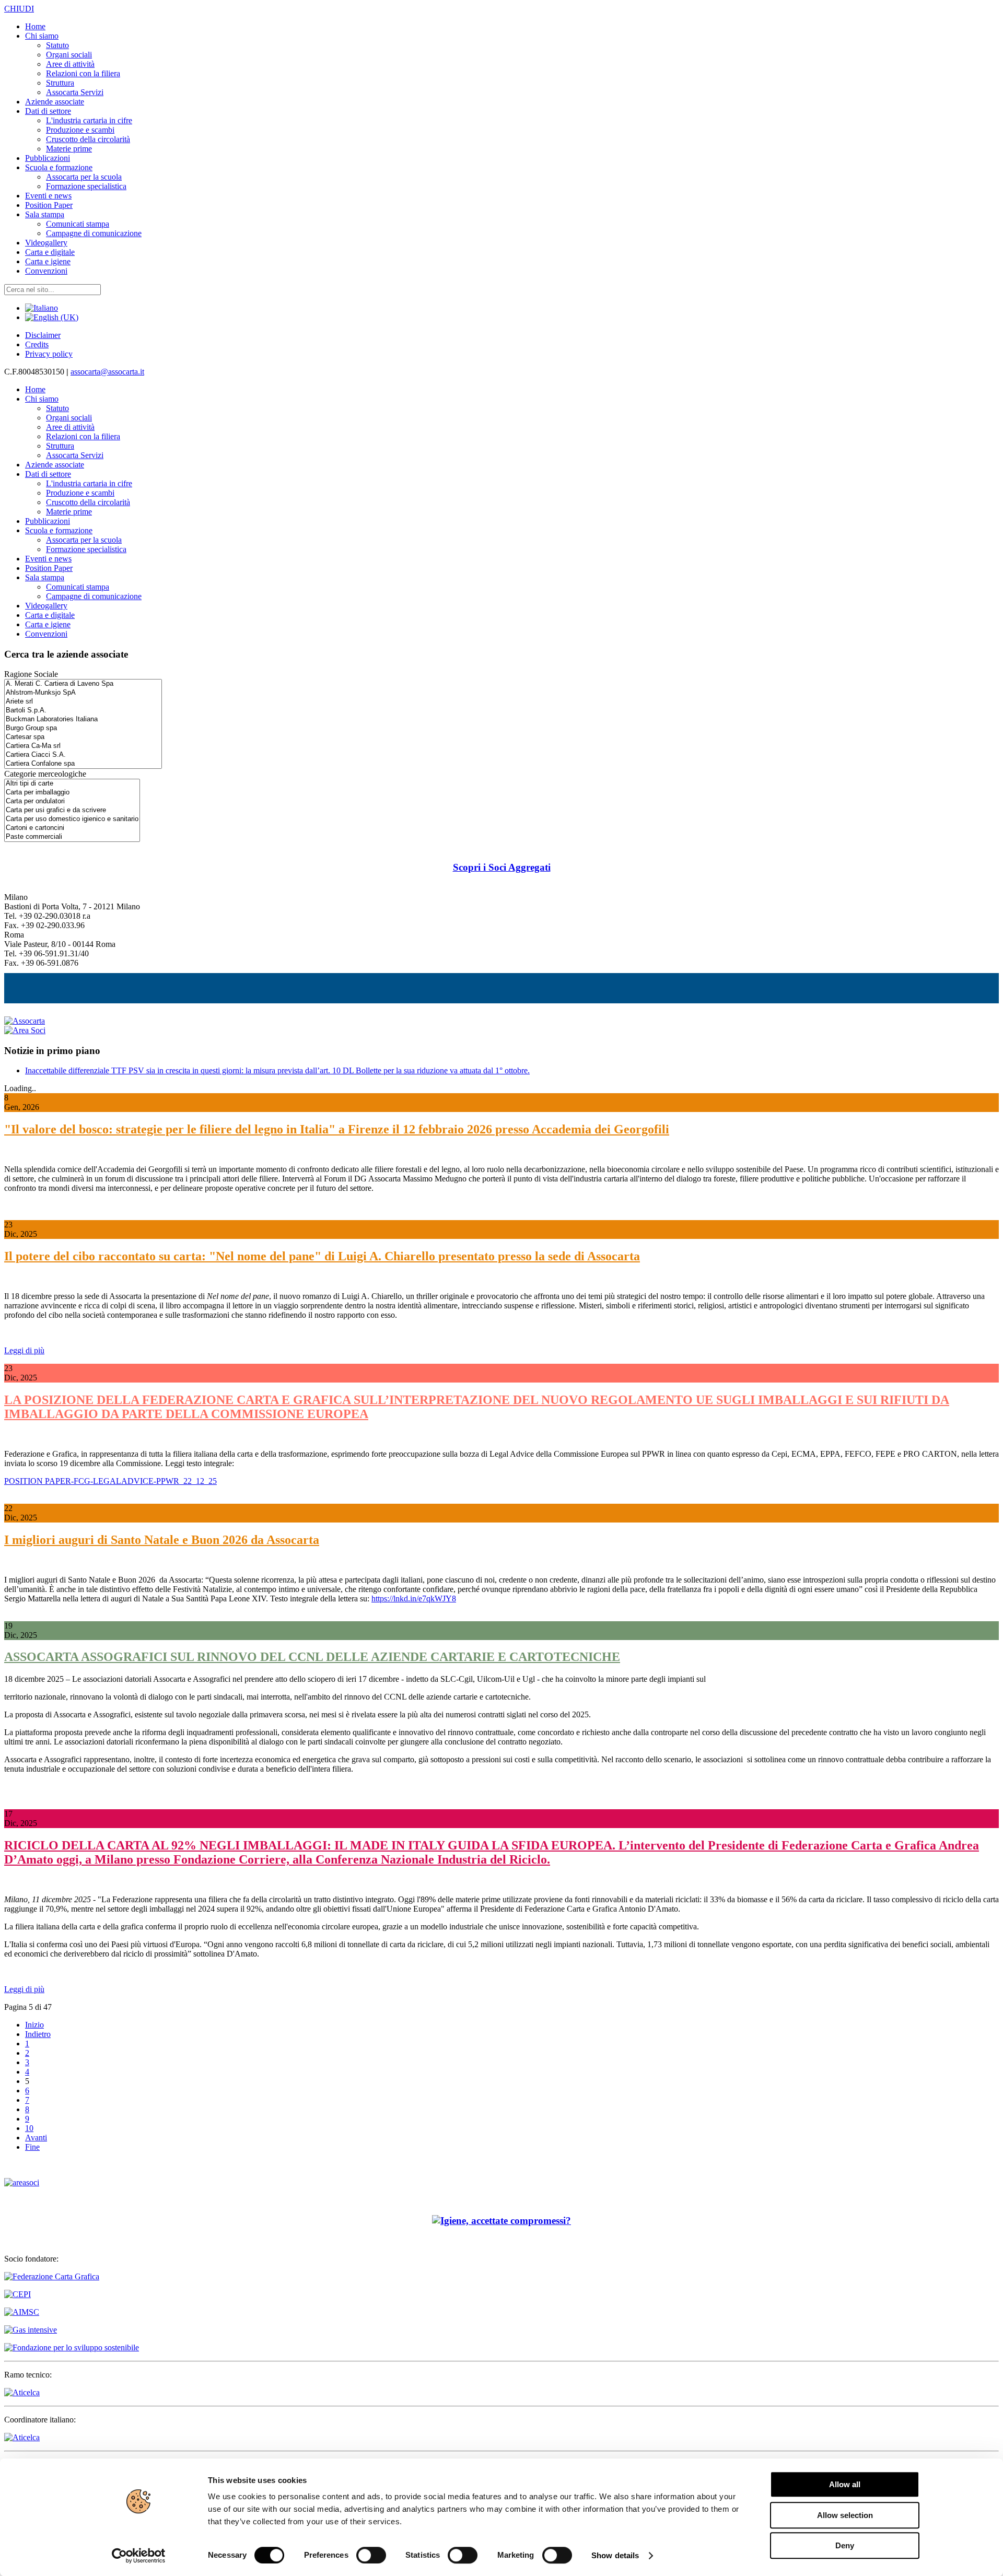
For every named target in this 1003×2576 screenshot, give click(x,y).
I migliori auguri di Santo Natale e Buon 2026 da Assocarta (162, 1540)
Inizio (34, 2025)
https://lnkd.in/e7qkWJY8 (414, 1599)
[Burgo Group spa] (83, 728)
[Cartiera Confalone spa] (83, 764)
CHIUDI (19, 9)
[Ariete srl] (83, 702)
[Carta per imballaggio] (72, 793)
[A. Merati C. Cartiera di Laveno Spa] (83, 684)
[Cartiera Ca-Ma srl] (83, 746)
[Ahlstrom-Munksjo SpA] (83, 693)
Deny (845, 2545)
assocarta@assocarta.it (107, 372)
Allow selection (845, 2515)
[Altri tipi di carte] (72, 784)
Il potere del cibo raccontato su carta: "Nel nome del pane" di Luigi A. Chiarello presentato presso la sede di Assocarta (322, 1256)
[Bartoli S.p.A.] (83, 711)
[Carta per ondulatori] (72, 801)
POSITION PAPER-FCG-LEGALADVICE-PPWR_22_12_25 (110, 1481)
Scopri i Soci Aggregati (502, 867)
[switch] (371, 2555)
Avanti (36, 2138)
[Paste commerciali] (72, 837)
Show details (615, 2555)
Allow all (845, 2484)
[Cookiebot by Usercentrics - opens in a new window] (139, 2556)
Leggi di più (24, 1350)
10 (29, 2128)
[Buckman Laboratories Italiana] (83, 719)
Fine (32, 2147)
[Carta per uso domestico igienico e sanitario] (72, 819)
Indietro (38, 2034)
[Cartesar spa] (83, 737)
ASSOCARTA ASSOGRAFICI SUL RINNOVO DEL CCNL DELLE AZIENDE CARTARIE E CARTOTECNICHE (312, 1657)
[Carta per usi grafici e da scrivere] (72, 810)
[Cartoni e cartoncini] (72, 828)
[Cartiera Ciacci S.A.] (83, 755)
